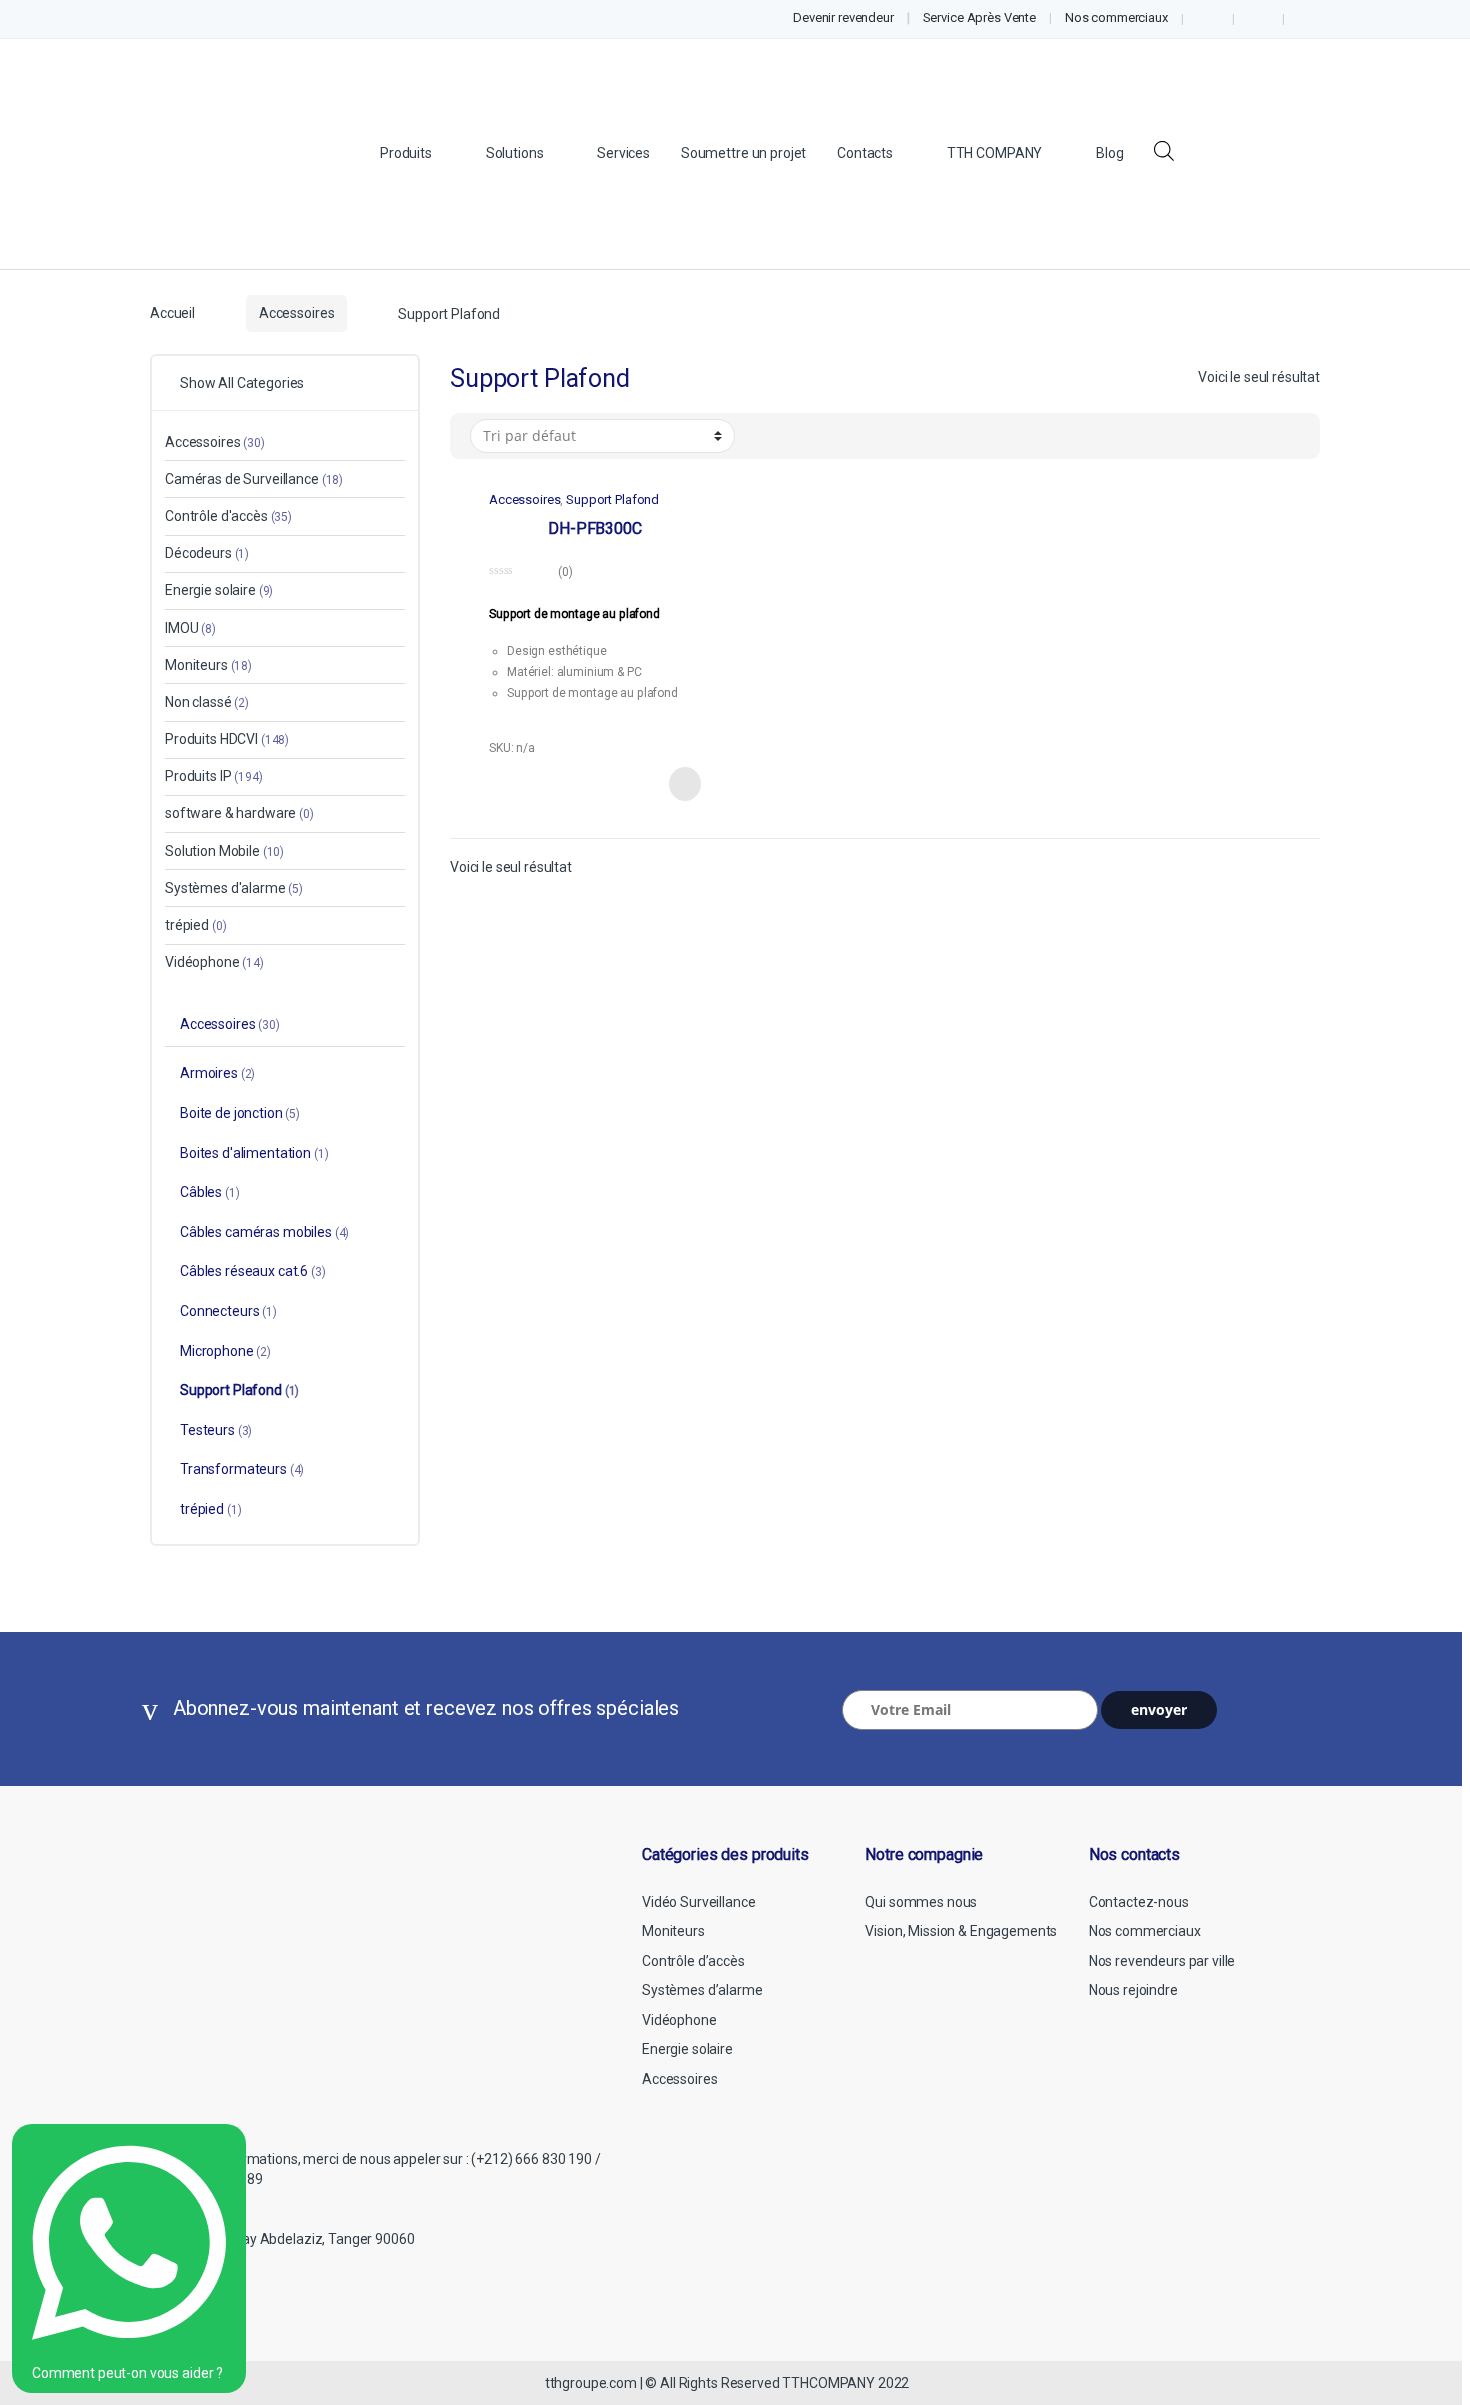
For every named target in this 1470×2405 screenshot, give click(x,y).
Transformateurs (242, 1469)
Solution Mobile (224, 851)
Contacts (865, 153)
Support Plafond (612, 499)
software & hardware (239, 813)
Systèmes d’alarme (702, 1990)
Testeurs (216, 1430)
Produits (406, 153)
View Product (683, 784)
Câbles (210, 1192)
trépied (195, 925)
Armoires (217, 1073)
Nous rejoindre (1133, 1990)
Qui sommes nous (921, 1902)
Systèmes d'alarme (234, 888)
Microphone (225, 1351)
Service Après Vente (979, 17)
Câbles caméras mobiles (264, 1232)
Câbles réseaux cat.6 (253, 1271)
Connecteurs (228, 1311)
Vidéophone (214, 962)
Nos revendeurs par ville (1162, 1961)
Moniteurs (208, 665)
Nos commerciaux (1116, 17)
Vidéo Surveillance (698, 1902)
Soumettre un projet (743, 153)
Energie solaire (219, 590)
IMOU (190, 628)
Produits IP (214, 776)
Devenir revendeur (843, 17)
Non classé (207, 702)
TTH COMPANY (994, 153)
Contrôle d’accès (693, 1961)
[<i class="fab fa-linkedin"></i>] (1258, 18)
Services (623, 153)
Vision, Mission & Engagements (961, 1931)
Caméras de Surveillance (254, 479)
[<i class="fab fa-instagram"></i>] (1309, 18)
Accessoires (296, 313)
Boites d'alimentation (254, 1153)
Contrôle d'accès (228, 516)
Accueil (172, 313)
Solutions (515, 153)
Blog (1109, 153)
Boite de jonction (240, 1113)
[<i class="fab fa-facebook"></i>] (1208, 18)
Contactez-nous (1139, 1902)
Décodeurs (207, 553)
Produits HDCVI (227, 739)
